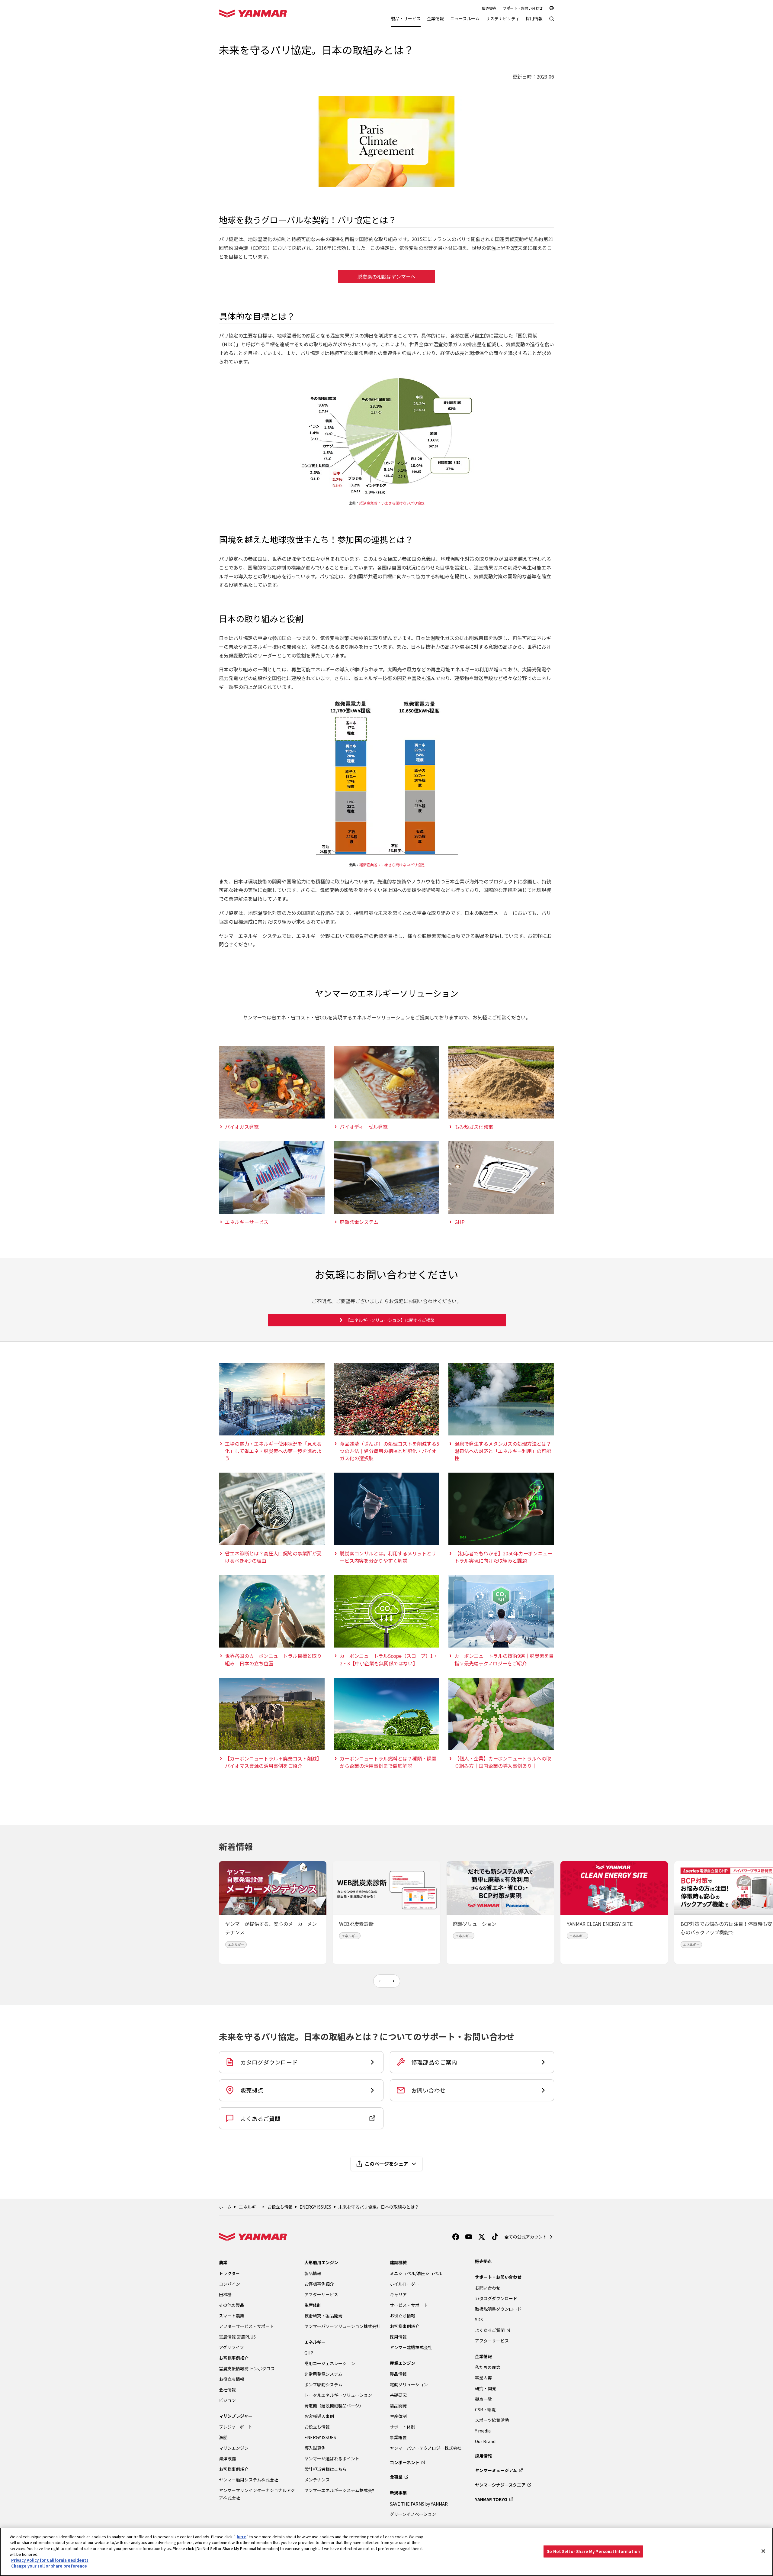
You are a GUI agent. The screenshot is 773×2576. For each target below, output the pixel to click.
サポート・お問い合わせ (523, 8)
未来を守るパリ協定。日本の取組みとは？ (379, 2207)
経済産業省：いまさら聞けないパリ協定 (392, 503)
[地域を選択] (552, 8)
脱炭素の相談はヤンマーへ (386, 276)
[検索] (552, 22)
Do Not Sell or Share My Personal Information (593, 2551)
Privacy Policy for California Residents (50, 2560)
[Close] (763, 2551)
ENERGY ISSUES (315, 2207)
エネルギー (249, 2207)
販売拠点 (489, 8)
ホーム (225, 2207)
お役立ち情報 (280, 2207)
